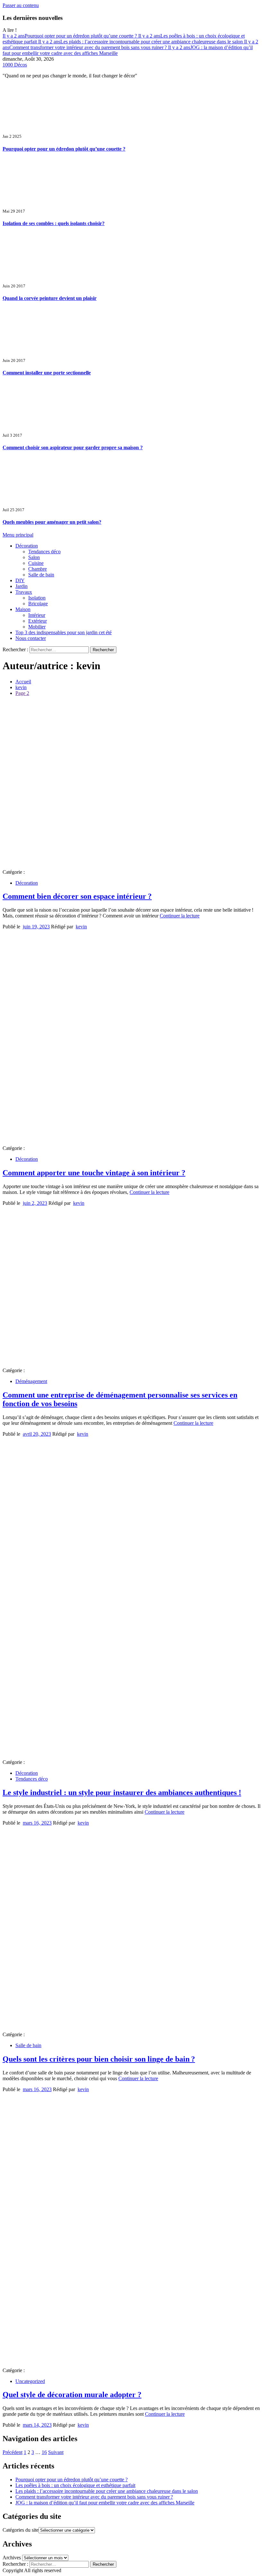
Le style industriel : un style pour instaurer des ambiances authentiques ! (122, 1792)
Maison (23, 609)
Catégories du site (21, 2530)
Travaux (24, 592)
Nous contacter (31, 638)
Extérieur (38, 621)
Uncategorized (30, 2381)
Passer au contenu (21, 5)
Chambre (38, 569)
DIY (20, 580)
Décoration (27, 546)
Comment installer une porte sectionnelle (47, 373)
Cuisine (36, 563)
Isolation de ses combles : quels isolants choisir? (54, 223)
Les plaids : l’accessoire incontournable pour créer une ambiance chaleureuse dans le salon (141, 42)
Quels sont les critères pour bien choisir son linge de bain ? (99, 2059)
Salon (34, 557)
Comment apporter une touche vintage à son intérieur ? (94, 1173)
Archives (12, 2558)
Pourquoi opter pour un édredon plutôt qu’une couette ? (70, 36)
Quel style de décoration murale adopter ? (72, 2395)
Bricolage (38, 604)
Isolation (37, 598)
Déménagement (31, 1381)
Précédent (13, 2452)
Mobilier (37, 627)
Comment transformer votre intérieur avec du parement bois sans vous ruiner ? (130, 44)
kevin (81, 927)
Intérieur (37, 615)
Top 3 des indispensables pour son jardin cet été (64, 632)
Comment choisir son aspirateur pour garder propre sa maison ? (73, 447)
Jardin (21, 586)
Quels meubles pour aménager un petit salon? (52, 522)
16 (44, 2452)
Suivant (56, 2452)
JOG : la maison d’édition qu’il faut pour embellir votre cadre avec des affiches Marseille (105, 2503)
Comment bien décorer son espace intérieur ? (77, 896)
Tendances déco (44, 552)
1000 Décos (15, 65)
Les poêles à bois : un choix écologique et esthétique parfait (75, 2485)
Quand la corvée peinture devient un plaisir (50, 298)
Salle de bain (41, 575)
